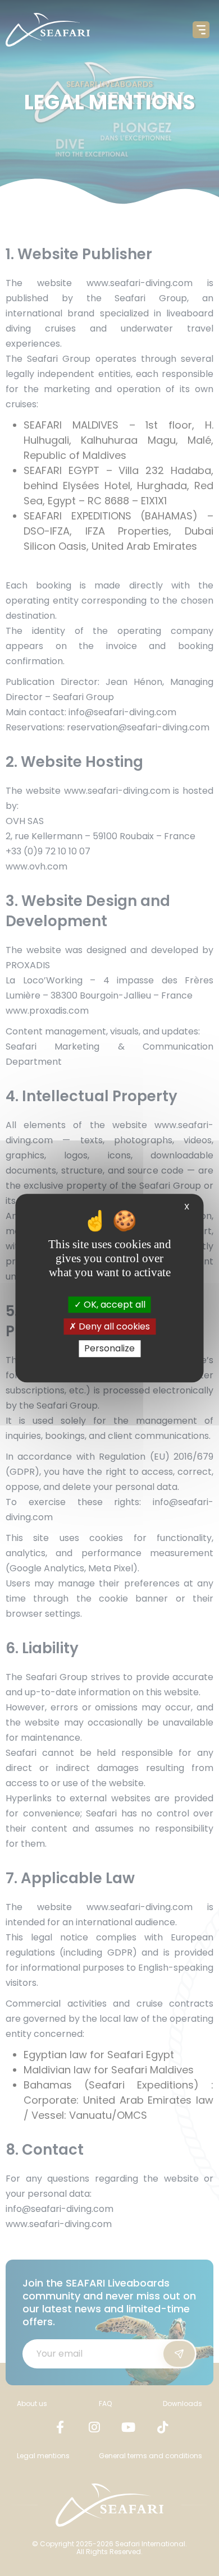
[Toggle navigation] (201, 30)
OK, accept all (113, 1305)
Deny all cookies (113, 1326)
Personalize (109, 1349)
